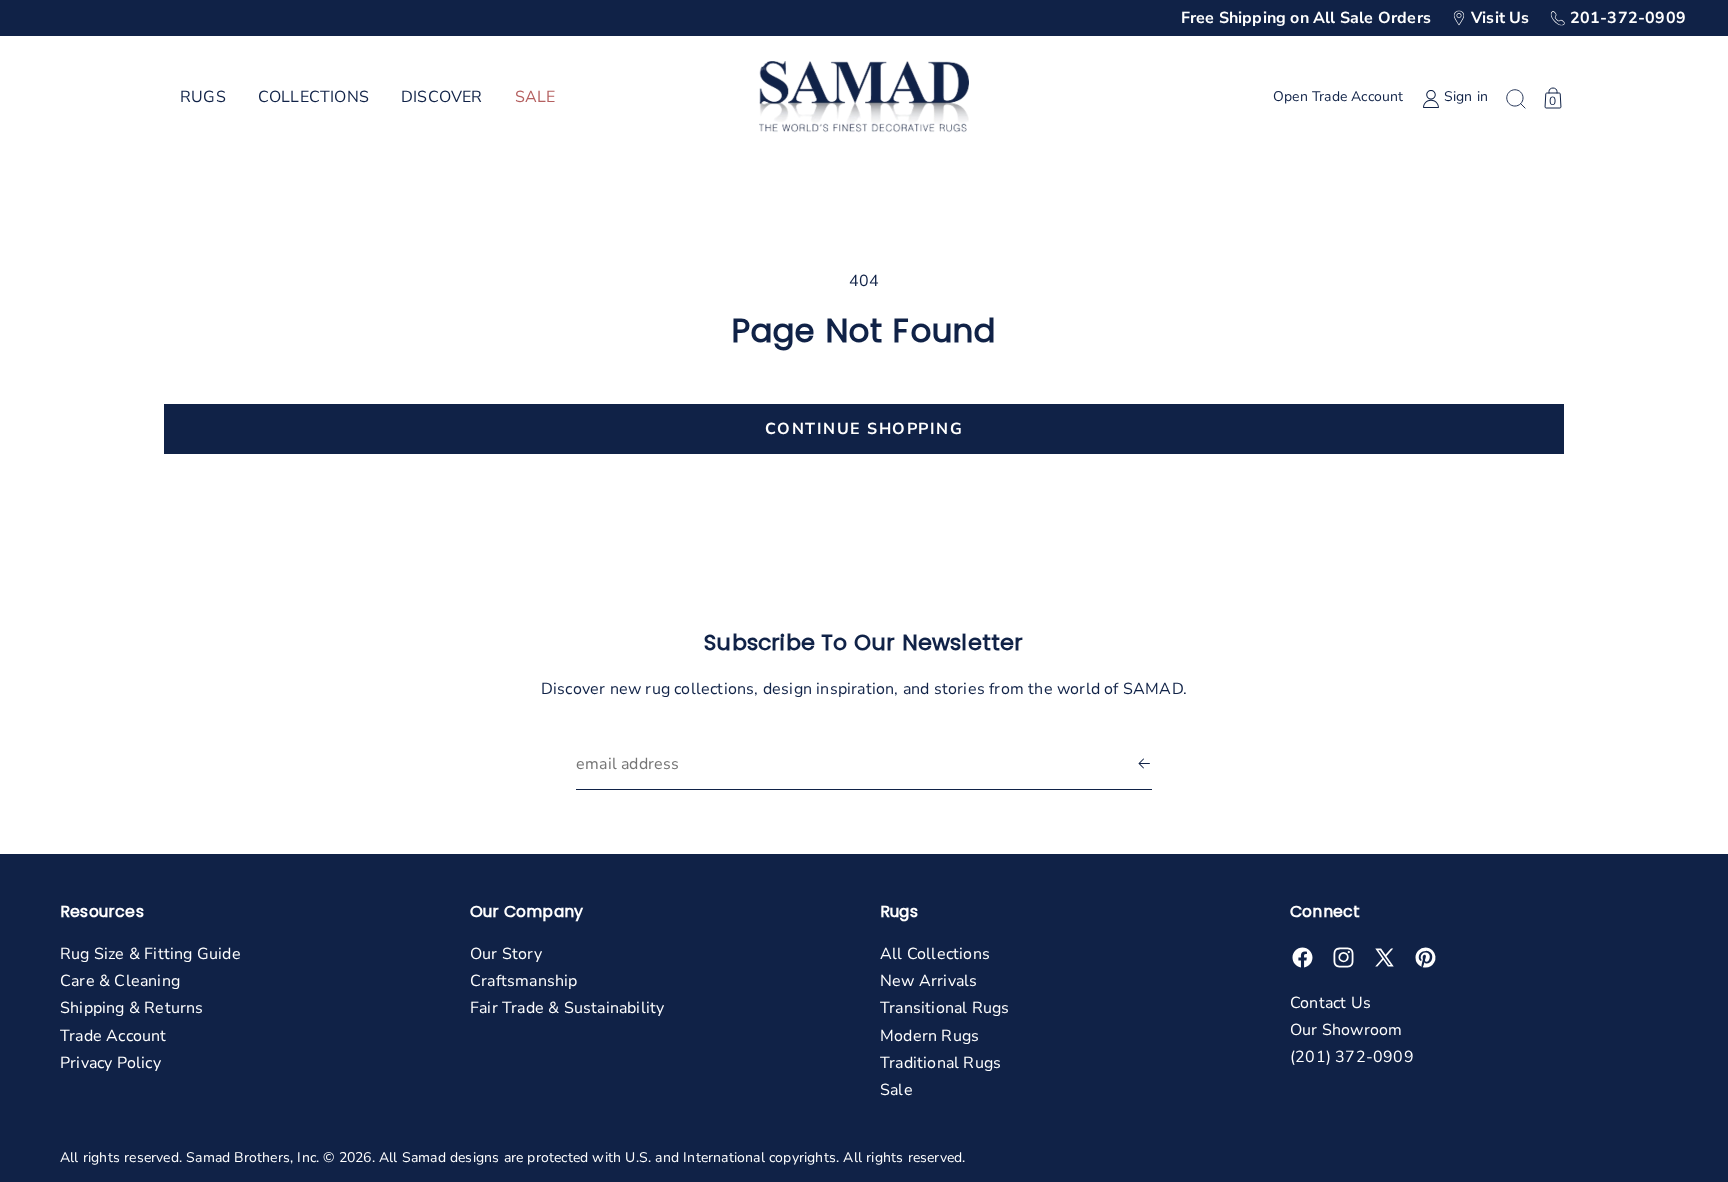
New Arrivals (928, 981)
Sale (896, 1090)
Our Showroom (1346, 1030)
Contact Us (1330, 1003)
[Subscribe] (1144, 764)
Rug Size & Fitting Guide (150, 954)
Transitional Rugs (944, 1008)
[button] (203, 98)
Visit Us (1500, 18)
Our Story (506, 954)
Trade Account (113, 1036)
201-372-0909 (1628, 18)
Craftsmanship (524, 981)
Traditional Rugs (940, 1063)
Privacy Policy (110, 1063)
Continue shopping (864, 429)
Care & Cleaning (120, 981)
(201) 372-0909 (1352, 1057)
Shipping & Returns (132, 1008)
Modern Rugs (929, 1036)
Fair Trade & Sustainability (567, 1008)
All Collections (935, 954)
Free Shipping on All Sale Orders (1306, 18)
